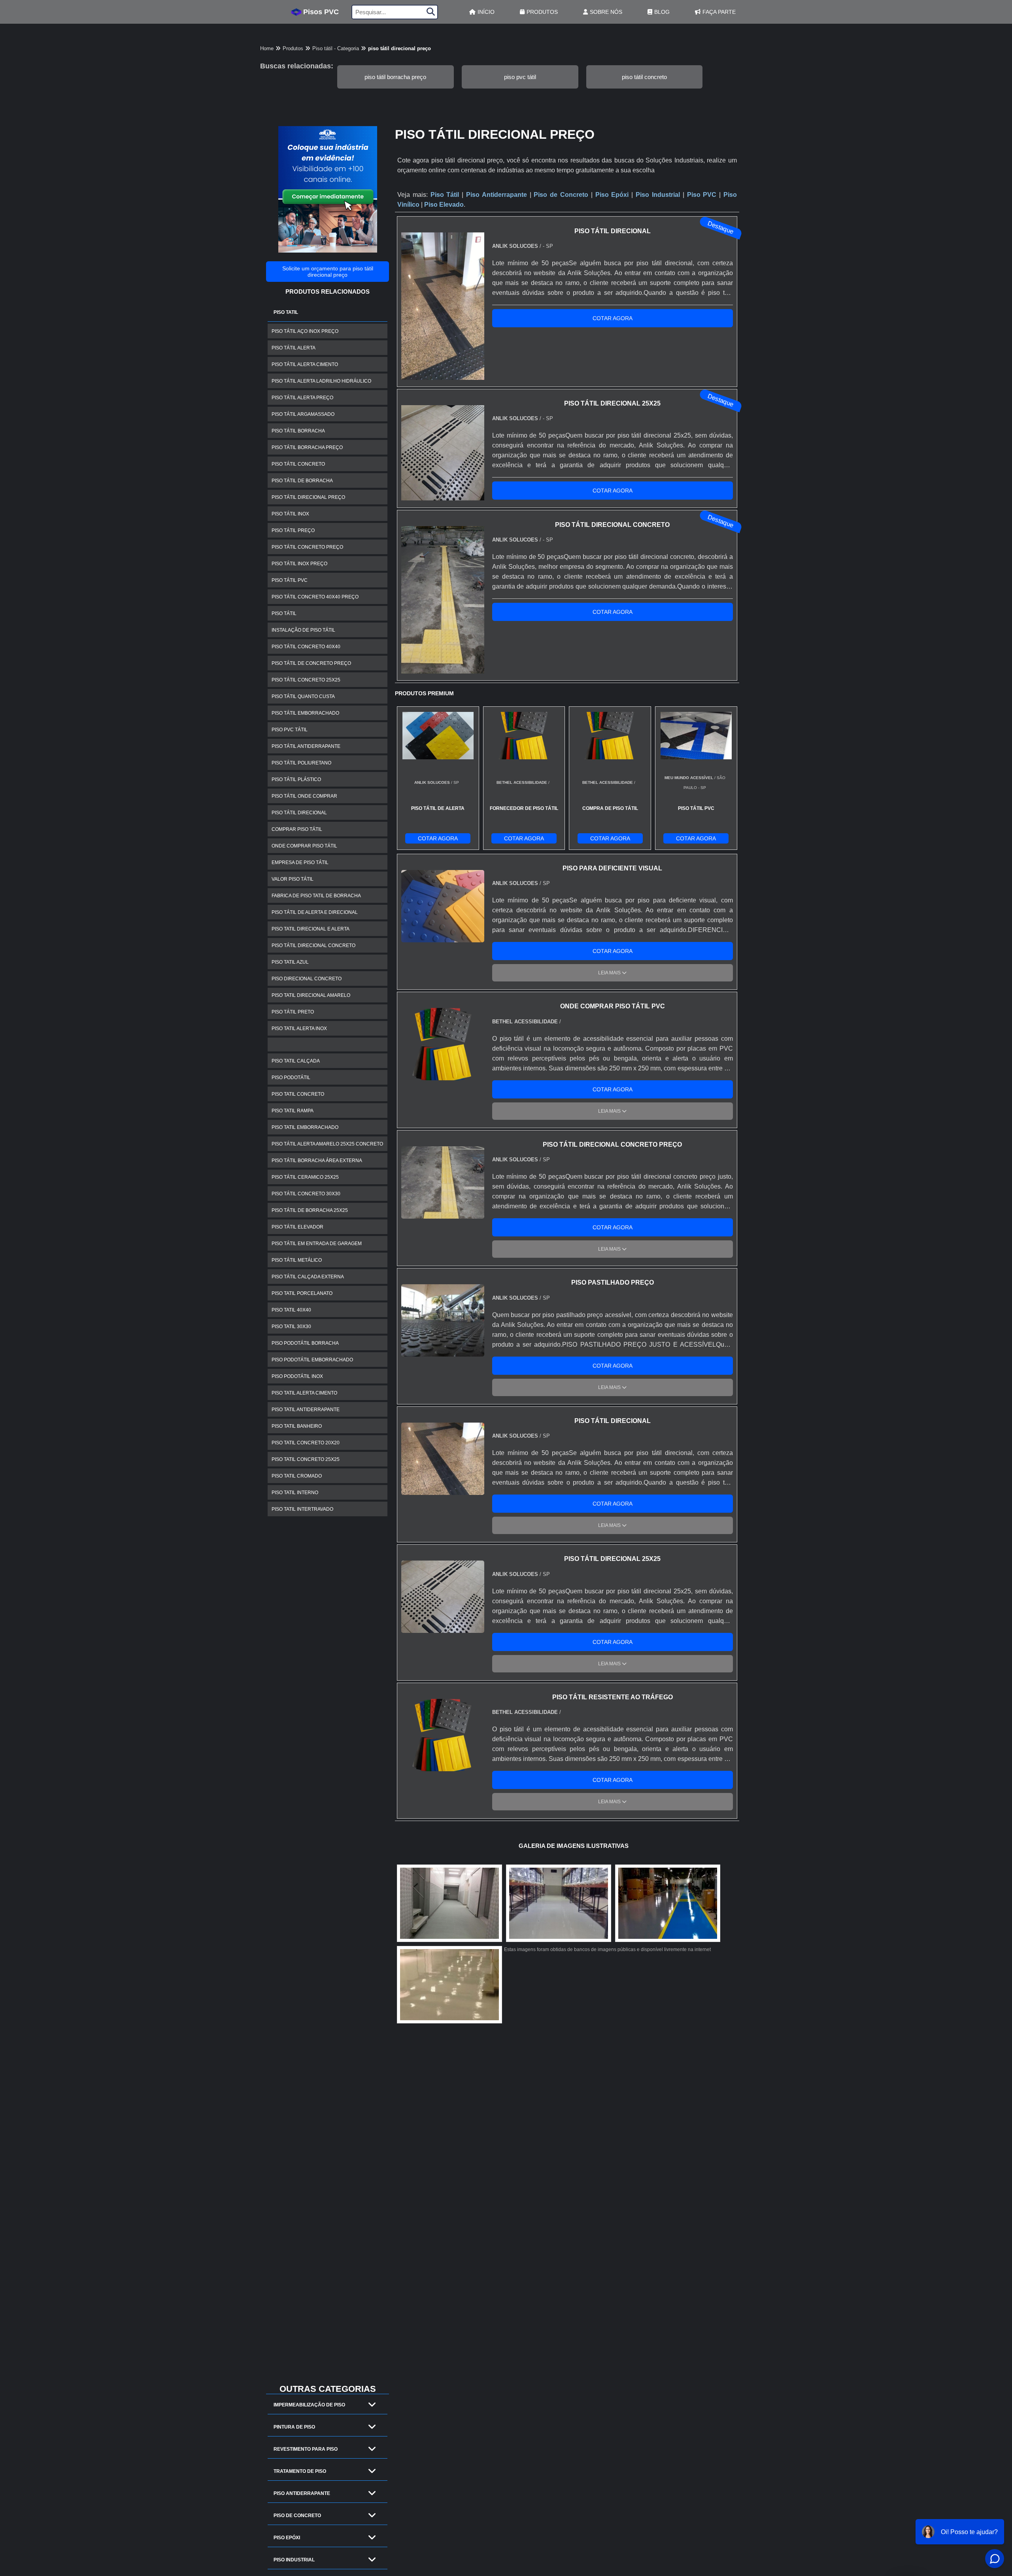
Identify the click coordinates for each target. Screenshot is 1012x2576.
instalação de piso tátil (303, 630)
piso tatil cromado (297, 1476)
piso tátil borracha (298, 431)
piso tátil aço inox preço (305, 331)
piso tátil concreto (644, 77)
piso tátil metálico (297, 1260)
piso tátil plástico (296, 779)
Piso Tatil (286, 312)
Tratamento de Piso (300, 2471)
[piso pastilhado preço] (443, 1352)
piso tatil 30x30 (291, 1327)
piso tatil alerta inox (299, 1029)
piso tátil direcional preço (308, 497)
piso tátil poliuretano (301, 763)
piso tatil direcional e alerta (311, 929)
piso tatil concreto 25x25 (306, 1459)
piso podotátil (291, 1078)
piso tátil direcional (299, 813)
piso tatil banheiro (297, 1426)
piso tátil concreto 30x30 (306, 1194)
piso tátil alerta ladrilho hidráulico (321, 381)
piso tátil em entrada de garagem (317, 1244)
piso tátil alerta (294, 348)
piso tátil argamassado (303, 414)
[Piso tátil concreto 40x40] (449, 1903)
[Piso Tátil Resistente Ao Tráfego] (443, 1766)
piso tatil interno (295, 1493)
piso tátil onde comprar (304, 796)
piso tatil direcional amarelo (311, 995)
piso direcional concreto (307, 979)
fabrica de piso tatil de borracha (316, 896)
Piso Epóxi (287, 2538)
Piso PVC (702, 195)
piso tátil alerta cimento (305, 364)
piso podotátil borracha (305, 1343)
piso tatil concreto (298, 1094)
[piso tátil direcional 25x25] (443, 1628)
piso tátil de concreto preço (311, 663)
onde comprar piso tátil (304, 846)
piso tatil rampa (293, 1111)
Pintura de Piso (294, 2427)
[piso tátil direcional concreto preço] (443, 1214)
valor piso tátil (293, 879)
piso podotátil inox (297, 1376)
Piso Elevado (444, 205)
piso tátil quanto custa (303, 696)
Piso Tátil (445, 195)
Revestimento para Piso (306, 2449)
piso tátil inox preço (299, 564)
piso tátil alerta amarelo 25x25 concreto (327, 1144)
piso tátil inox (290, 514)
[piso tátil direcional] (443, 1490)
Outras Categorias (328, 2389)
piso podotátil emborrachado (312, 1360)
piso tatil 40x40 (291, 1310)
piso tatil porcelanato (302, 1293)
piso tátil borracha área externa (317, 1161)
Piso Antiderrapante (302, 2493)
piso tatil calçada (296, 1061)
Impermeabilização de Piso (309, 2405)
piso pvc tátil (520, 77)
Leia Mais (610, 973)
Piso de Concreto (297, 2516)
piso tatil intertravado (302, 1509)
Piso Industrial (294, 2560)
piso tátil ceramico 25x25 (305, 1177)
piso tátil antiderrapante (306, 746)
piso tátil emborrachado (305, 713)
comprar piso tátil (297, 829)
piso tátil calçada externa (308, 1277)
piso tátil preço (293, 530)
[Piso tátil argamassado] (559, 1903)
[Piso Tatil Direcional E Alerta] (668, 1903)
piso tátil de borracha (302, 481)
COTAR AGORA (613, 318)
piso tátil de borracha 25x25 (310, 1210)
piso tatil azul (290, 962)
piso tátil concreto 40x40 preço (315, 597)
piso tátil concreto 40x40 (306, 647)
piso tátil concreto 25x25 (306, 680)
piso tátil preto (293, 1012)
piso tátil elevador (297, 1227)
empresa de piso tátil (300, 862)
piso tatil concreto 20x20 (306, 1443)
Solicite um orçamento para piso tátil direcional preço (328, 272)
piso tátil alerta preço (302, 398)
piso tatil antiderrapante (306, 1410)
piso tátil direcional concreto (313, 945)
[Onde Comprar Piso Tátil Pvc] (443, 1075)
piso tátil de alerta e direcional (315, 912)
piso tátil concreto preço (307, 547)
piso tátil (284, 613)
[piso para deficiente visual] (443, 937)
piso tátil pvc (290, 580)
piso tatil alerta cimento (304, 1393)
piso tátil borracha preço (395, 77)
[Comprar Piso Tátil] (449, 1985)
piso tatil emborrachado (305, 1127)
